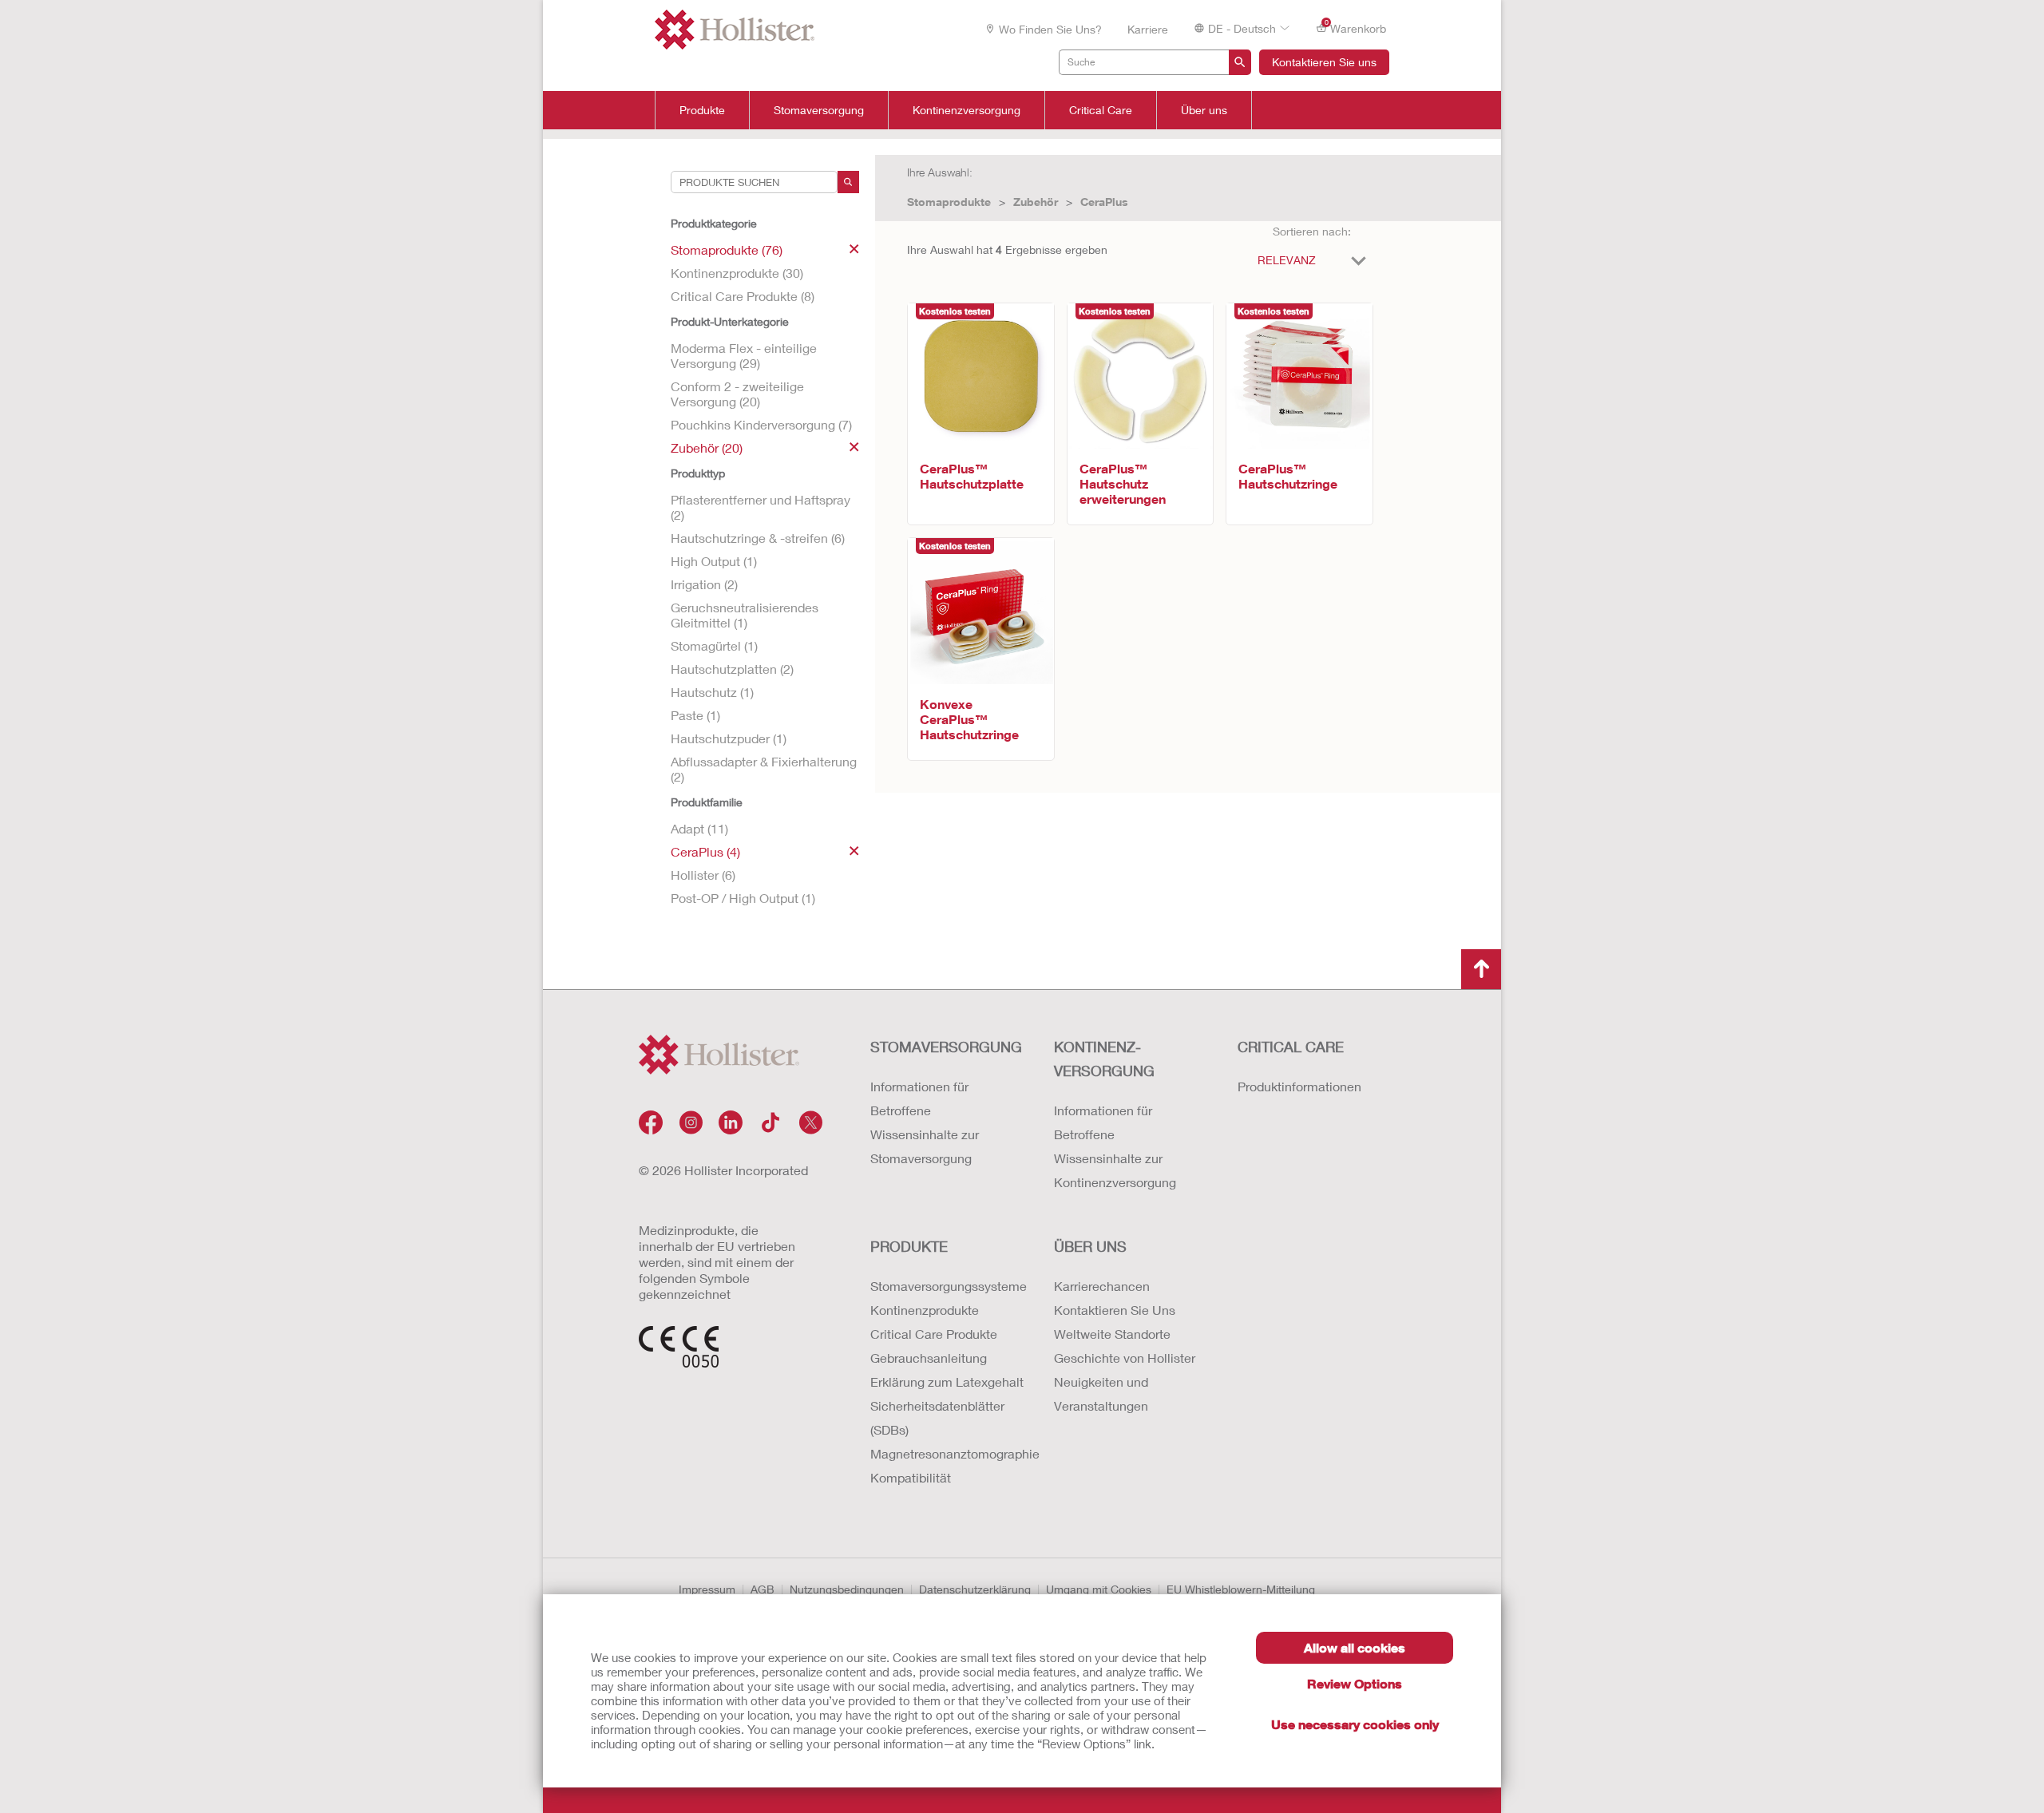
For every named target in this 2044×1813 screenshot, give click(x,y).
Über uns (1204, 110)
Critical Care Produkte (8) (743, 296)
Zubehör (1036, 202)
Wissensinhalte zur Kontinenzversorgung (1115, 1170)
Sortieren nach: (1312, 231)
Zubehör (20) (707, 447)
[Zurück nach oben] (1481, 969)
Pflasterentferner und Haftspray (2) (761, 507)
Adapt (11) (699, 828)
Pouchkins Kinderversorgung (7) (761, 424)
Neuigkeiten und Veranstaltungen (1101, 1393)
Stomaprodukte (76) (727, 249)
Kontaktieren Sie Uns (1115, 1310)
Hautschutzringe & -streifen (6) (758, 538)
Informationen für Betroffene (919, 1098)
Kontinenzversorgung (967, 110)
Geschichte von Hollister (1125, 1358)
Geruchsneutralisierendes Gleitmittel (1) (745, 615)
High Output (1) (714, 561)
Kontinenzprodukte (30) (737, 273)
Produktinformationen (1299, 1086)
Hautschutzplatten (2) (732, 669)
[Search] (848, 182)
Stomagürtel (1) (714, 645)
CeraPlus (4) (705, 851)
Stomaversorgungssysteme (946, 1286)
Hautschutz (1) (712, 692)
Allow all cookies (1355, 1647)
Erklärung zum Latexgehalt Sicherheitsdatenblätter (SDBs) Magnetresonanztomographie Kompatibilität (946, 1429)
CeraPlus (1104, 202)
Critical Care (1101, 110)
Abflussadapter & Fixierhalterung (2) (764, 769)
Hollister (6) (703, 875)
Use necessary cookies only (1355, 1724)
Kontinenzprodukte (925, 1310)
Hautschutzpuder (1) (729, 738)
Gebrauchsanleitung (929, 1358)
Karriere (1148, 29)
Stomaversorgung (819, 110)
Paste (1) (695, 715)
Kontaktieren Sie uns (1324, 62)
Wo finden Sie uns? (1050, 29)
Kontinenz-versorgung (1104, 1059)
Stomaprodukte (949, 202)
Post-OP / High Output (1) (743, 898)
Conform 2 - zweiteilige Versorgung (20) (737, 394)
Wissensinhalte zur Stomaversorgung (925, 1146)
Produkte (702, 110)
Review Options (1355, 1683)
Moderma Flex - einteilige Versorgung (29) (744, 355)
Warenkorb (1356, 27)
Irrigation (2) (704, 584)
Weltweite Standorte (1112, 1334)
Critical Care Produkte (934, 1334)
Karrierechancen (1102, 1286)
